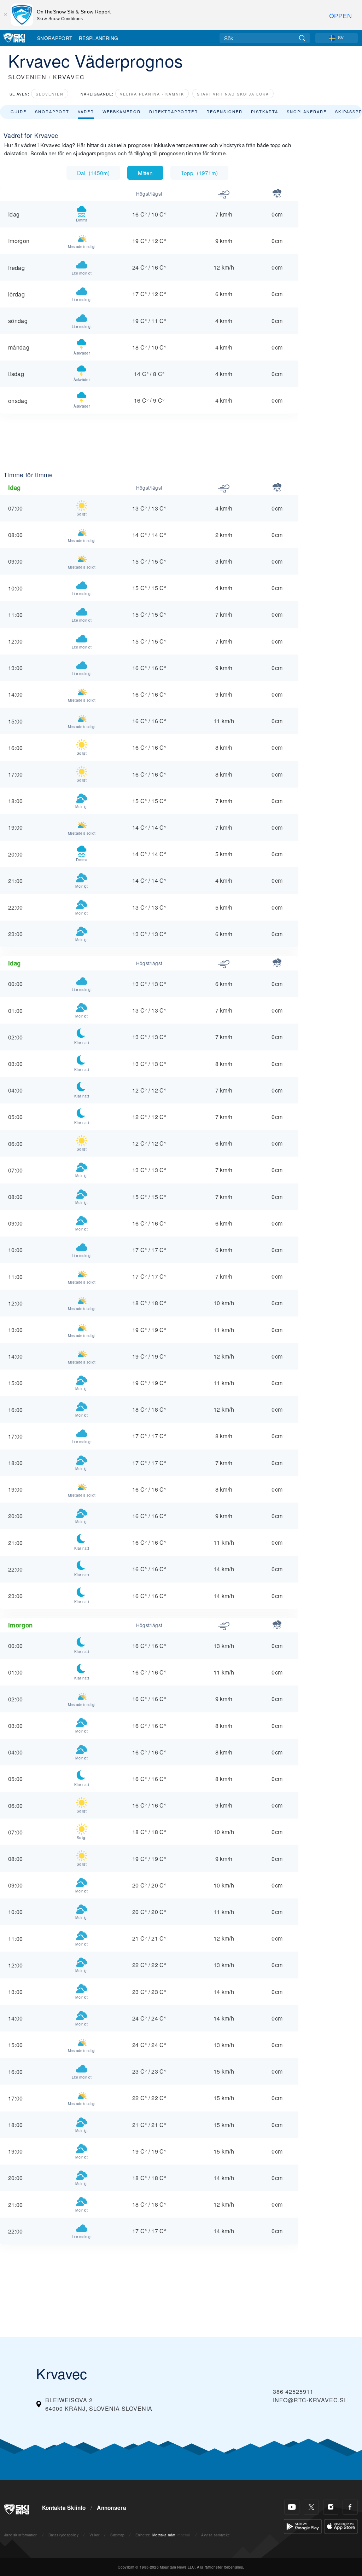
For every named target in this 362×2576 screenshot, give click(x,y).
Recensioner (224, 111)
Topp (199, 173)
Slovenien (50, 94)
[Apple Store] (341, 2526)
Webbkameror (122, 111)
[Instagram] (331, 2507)
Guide (19, 111)
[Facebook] (350, 2507)
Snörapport (55, 38)
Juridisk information (21, 2535)
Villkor (95, 2535)
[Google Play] (303, 2526)
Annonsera (112, 2508)
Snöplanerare (307, 111)
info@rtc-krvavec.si (309, 2400)
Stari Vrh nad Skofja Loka (233, 94)
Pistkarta (265, 111)
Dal (93, 173)
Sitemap (117, 2535)
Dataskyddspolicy (63, 2535)
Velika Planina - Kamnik (152, 94)
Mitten (145, 173)
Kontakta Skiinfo (64, 2508)
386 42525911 (293, 2391)
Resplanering (99, 38)
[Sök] (302, 38)
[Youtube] (292, 2507)
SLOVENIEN (27, 77)
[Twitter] (311, 2507)
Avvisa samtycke (215, 2535)
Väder (86, 111)
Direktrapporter (174, 111)
